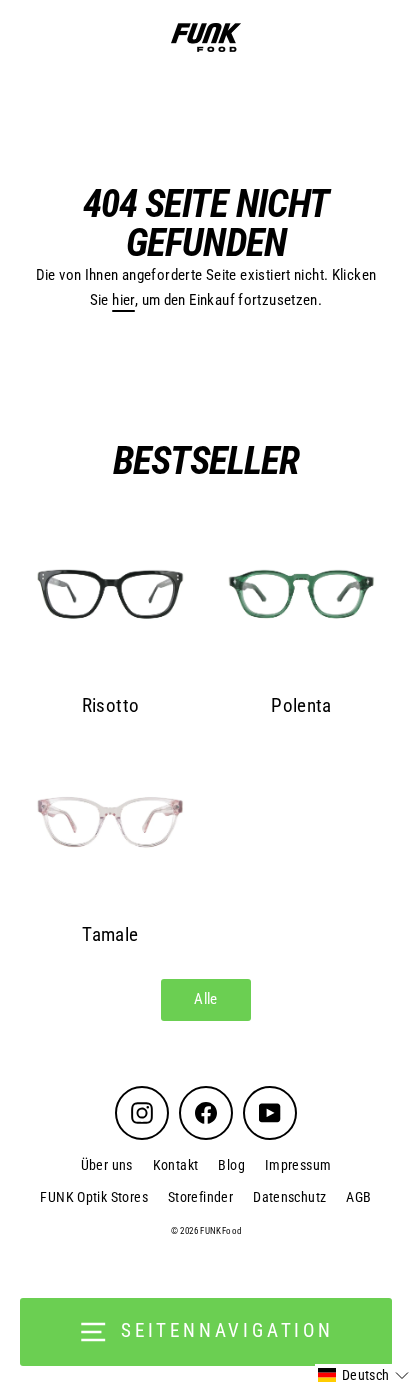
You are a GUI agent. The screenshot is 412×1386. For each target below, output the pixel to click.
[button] (363, 1375)
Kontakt (176, 1165)
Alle (206, 999)
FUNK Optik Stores (94, 1197)
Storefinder (200, 1197)
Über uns (107, 1165)
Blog (231, 1165)
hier (123, 300)
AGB (358, 1197)
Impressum (298, 1165)
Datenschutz (289, 1197)
